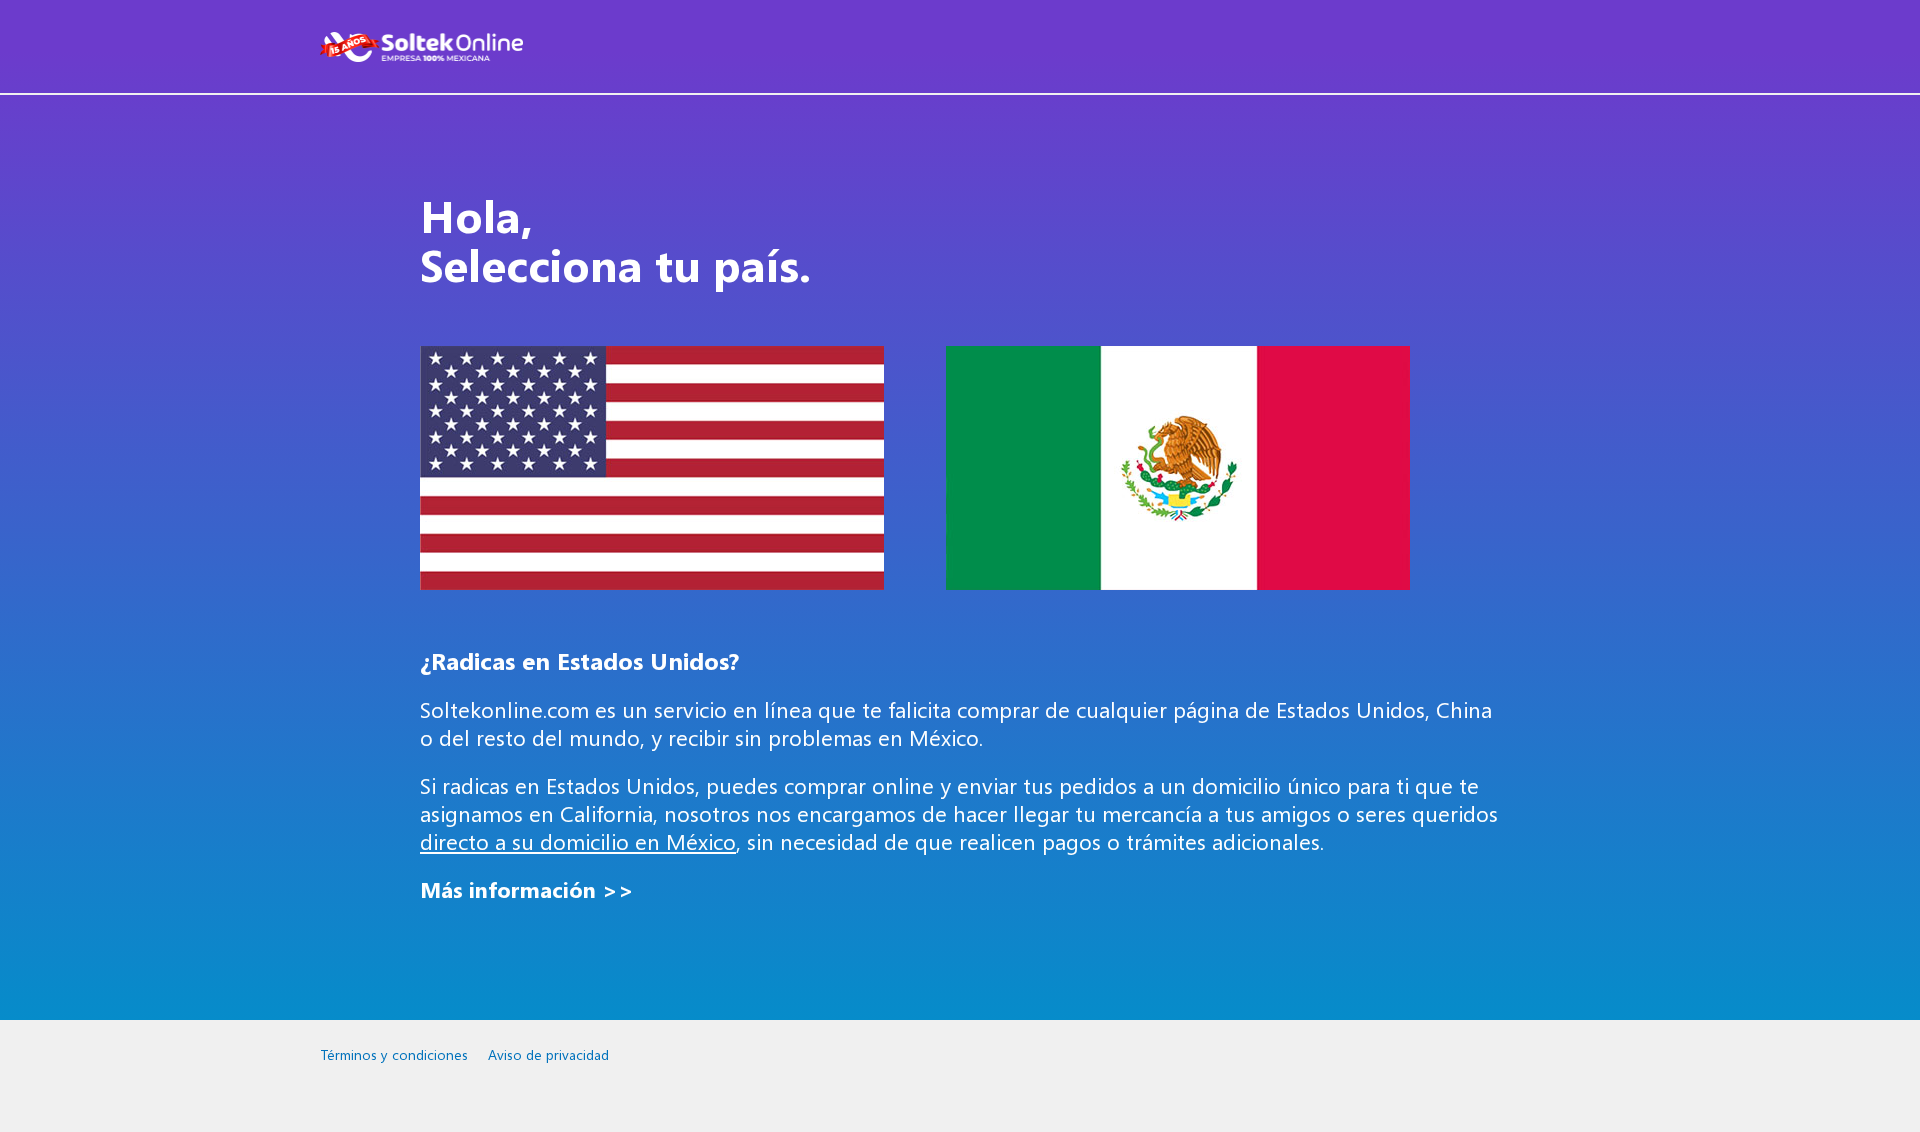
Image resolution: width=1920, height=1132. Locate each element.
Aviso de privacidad (548, 1054)
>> (527, 889)
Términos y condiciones (394, 1054)
